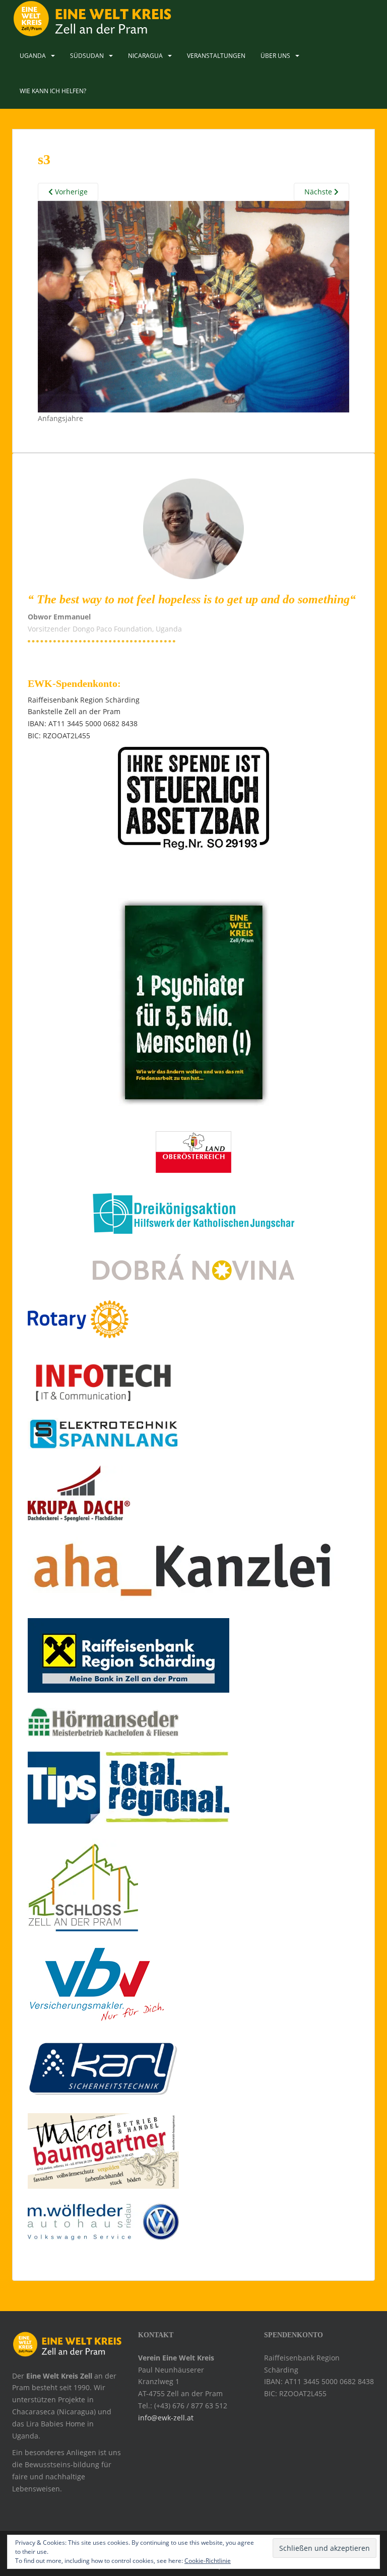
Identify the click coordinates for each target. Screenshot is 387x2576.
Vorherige (70, 192)
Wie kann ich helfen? (53, 91)
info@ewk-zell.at (166, 2418)
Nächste (319, 192)
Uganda (33, 56)
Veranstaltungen (216, 56)
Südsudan (87, 56)
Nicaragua (145, 56)
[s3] (193, 306)
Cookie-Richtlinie (208, 2561)
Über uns (275, 56)
